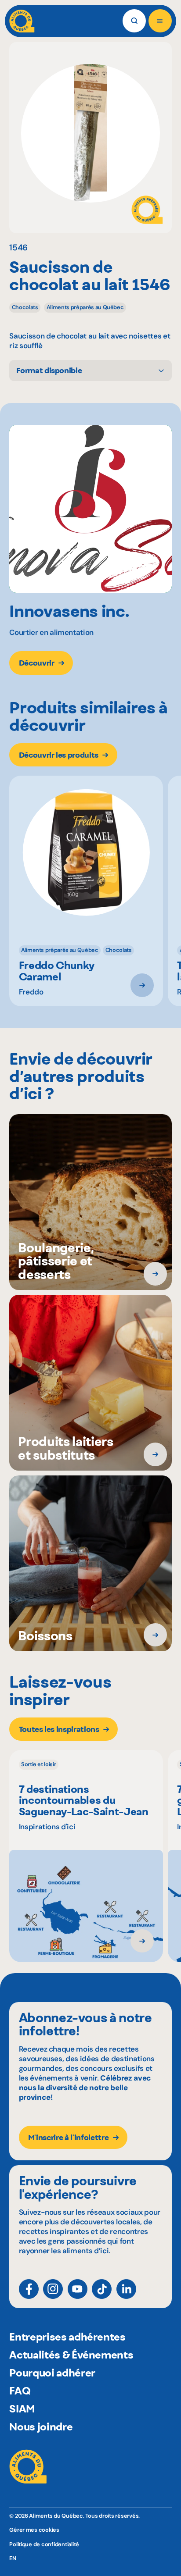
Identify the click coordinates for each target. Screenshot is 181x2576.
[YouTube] (78, 2289)
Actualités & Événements (71, 2355)
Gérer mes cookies (34, 2530)
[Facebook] (29, 2289)
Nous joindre (41, 2426)
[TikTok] (102, 2289)
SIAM (22, 2409)
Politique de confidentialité (44, 2544)
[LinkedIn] (126, 2289)
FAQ (20, 2391)
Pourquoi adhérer (52, 2373)
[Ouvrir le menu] (160, 21)
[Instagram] (53, 2289)
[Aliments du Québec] (22, 21)
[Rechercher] (134, 21)
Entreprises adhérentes (67, 2337)
